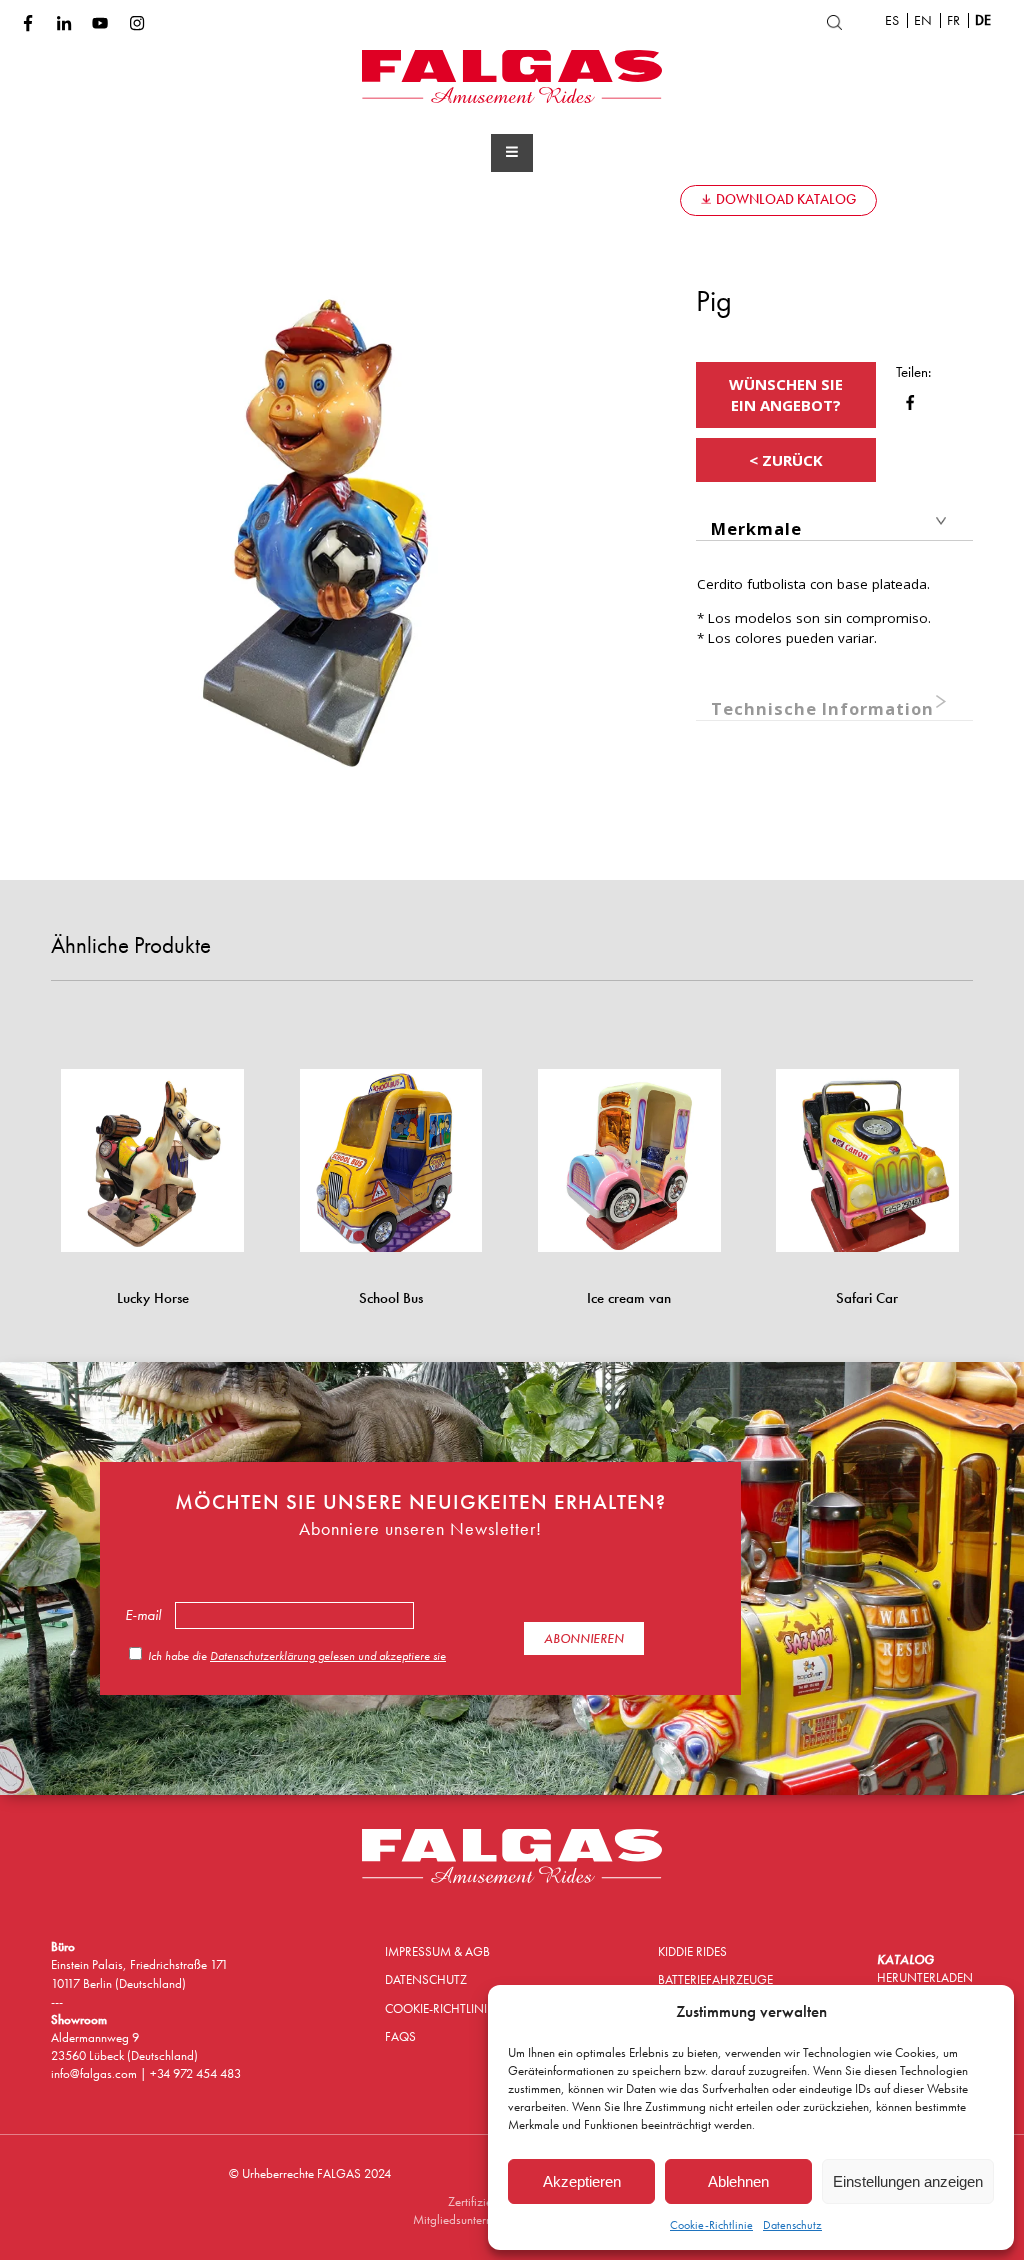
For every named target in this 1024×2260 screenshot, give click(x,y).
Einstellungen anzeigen (908, 2181)
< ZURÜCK (786, 460)
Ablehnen (738, 2181)
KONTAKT (560, 198)
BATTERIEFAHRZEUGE (715, 1979)
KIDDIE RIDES (692, 1951)
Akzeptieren (582, 2181)
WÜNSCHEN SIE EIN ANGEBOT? (786, 394)
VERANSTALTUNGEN (430, 199)
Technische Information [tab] (822, 708)
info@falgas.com (95, 2073)
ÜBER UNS (300, 199)
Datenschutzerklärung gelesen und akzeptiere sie (328, 1656)
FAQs (644, 198)
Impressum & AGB (437, 1951)
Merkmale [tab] (756, 528)
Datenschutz (792, 2225)
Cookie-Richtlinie (711, 2225)
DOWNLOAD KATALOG (786, 199)
